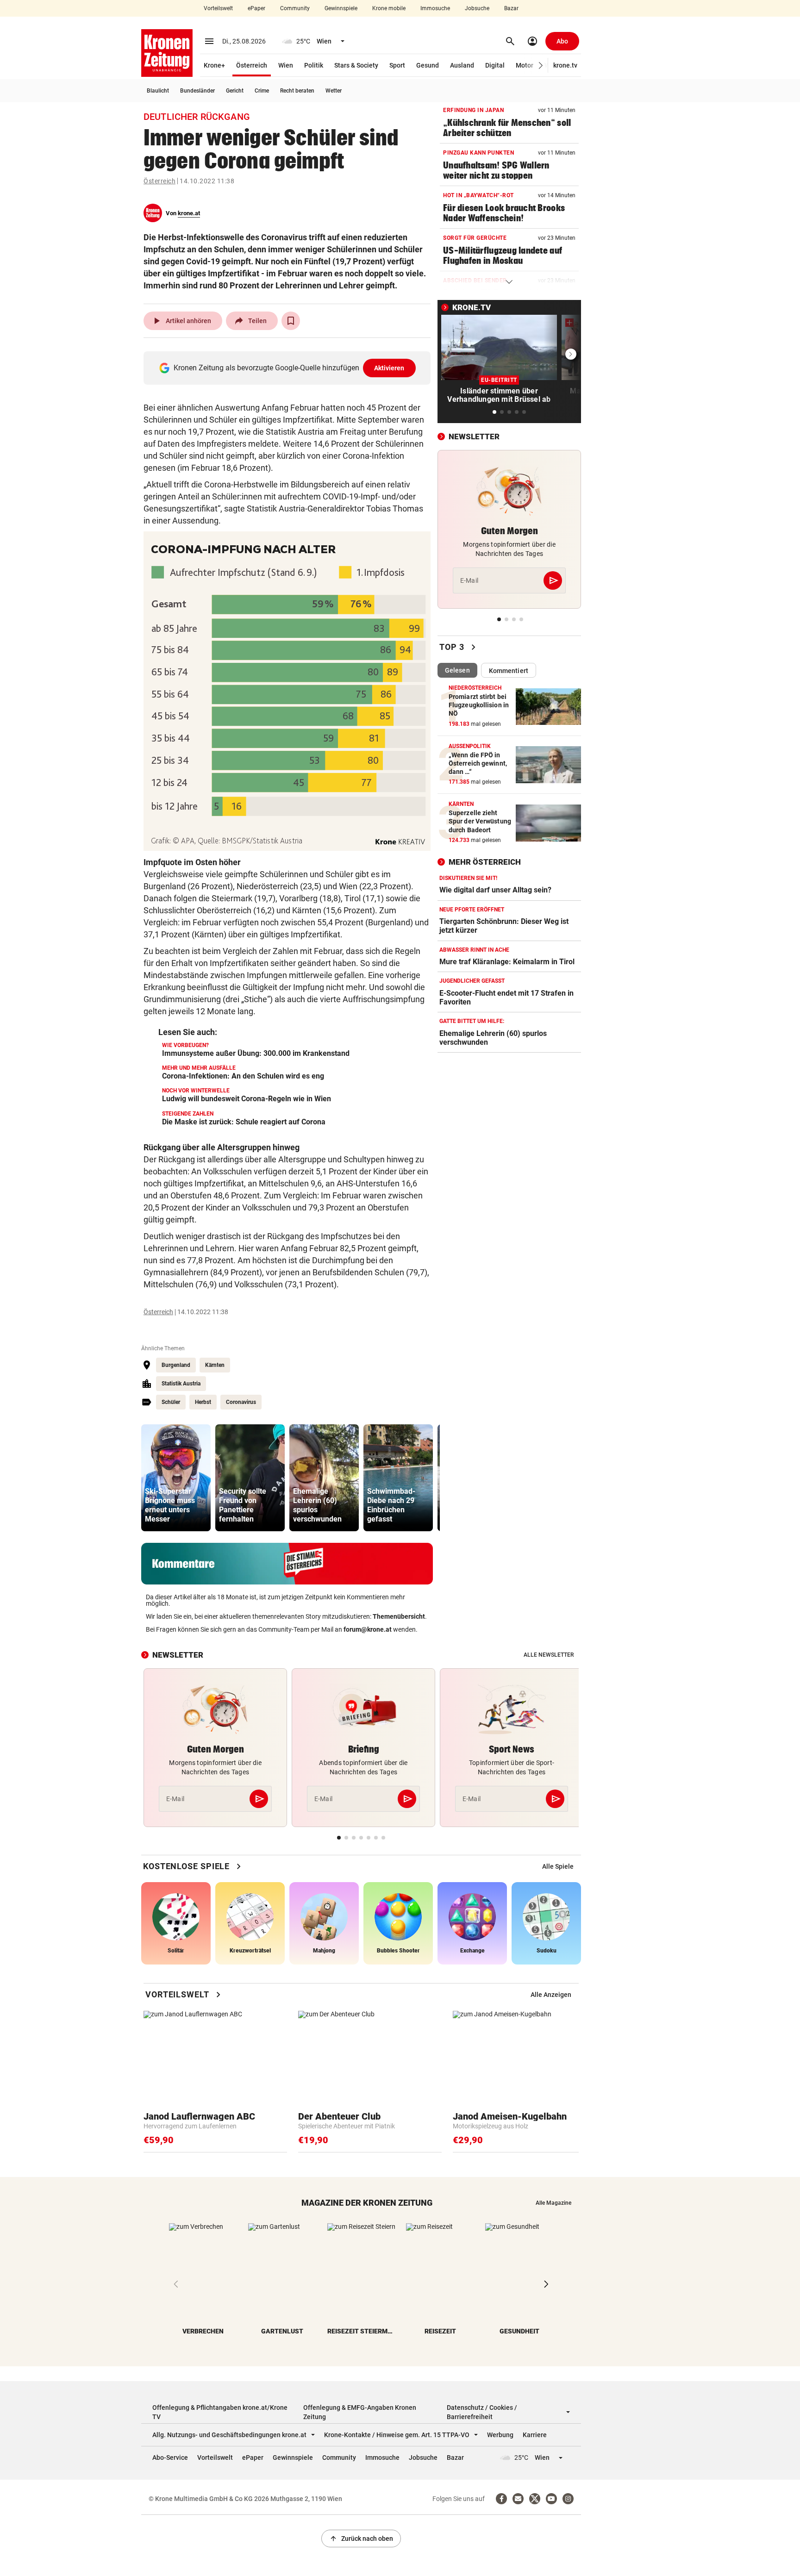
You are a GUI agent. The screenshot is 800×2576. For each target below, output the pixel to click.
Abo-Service (170, 2457)
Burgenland (176, 1365)
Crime (262, 91)
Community (295, 8)
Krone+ (214, 65)
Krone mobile (389, 8)
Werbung (500, 2435)
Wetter (334, 91)
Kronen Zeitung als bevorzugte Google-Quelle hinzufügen (289, 368)
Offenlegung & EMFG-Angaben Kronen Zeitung (360, 2412)
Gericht (235, 91)
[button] (541, 65)
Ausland (462, 65)
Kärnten (215, 1365)
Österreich (252, 65)
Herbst (203, 1402)
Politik (314, 65)
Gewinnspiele (341, 8)
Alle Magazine (553, 2203)
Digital (495, 65)
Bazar (511, 8)
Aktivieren (389, 368)
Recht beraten (297, 91)
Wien (286, 65)
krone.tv (565, 65)
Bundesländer (197, 91)
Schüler (171, 1402)
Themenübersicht (399, 1616)
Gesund (428, 65)
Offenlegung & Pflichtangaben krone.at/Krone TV (220, 2412)
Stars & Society (356, 65)
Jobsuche (477, 8)
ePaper (256, 8)
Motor (525, 65)
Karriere (535, 2435)
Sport (397, 65)
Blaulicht (158, 91)
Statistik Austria (181, 1384)
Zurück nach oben (361, 2539)
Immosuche (435, 8)
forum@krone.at (368, 1629)
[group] (176, 1478)
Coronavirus (241, 1402)
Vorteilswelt (218, 8)
